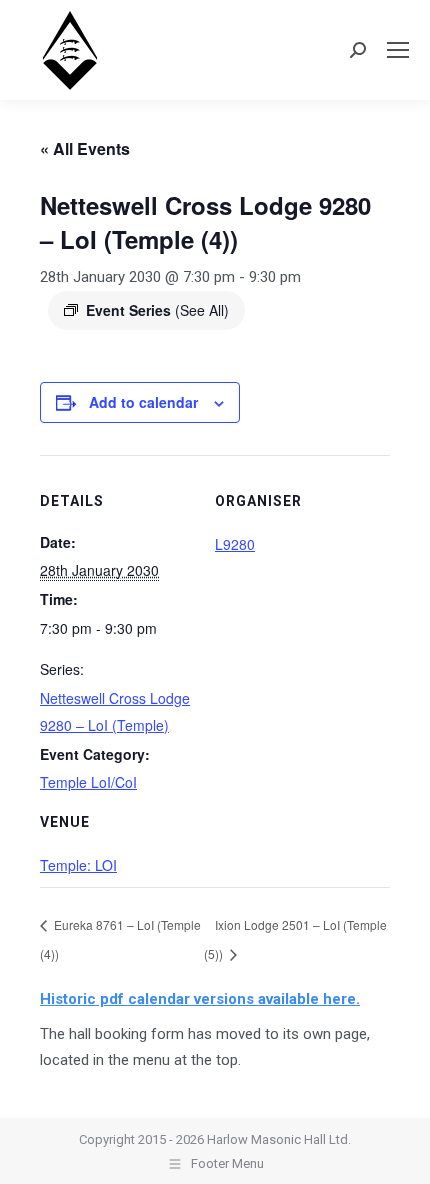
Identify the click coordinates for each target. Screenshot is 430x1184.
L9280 (235, 544)
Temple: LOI (78, 865)
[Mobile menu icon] (398, 50)
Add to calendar (143, 402)
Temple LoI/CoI (88, 782)
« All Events (85, 148)
